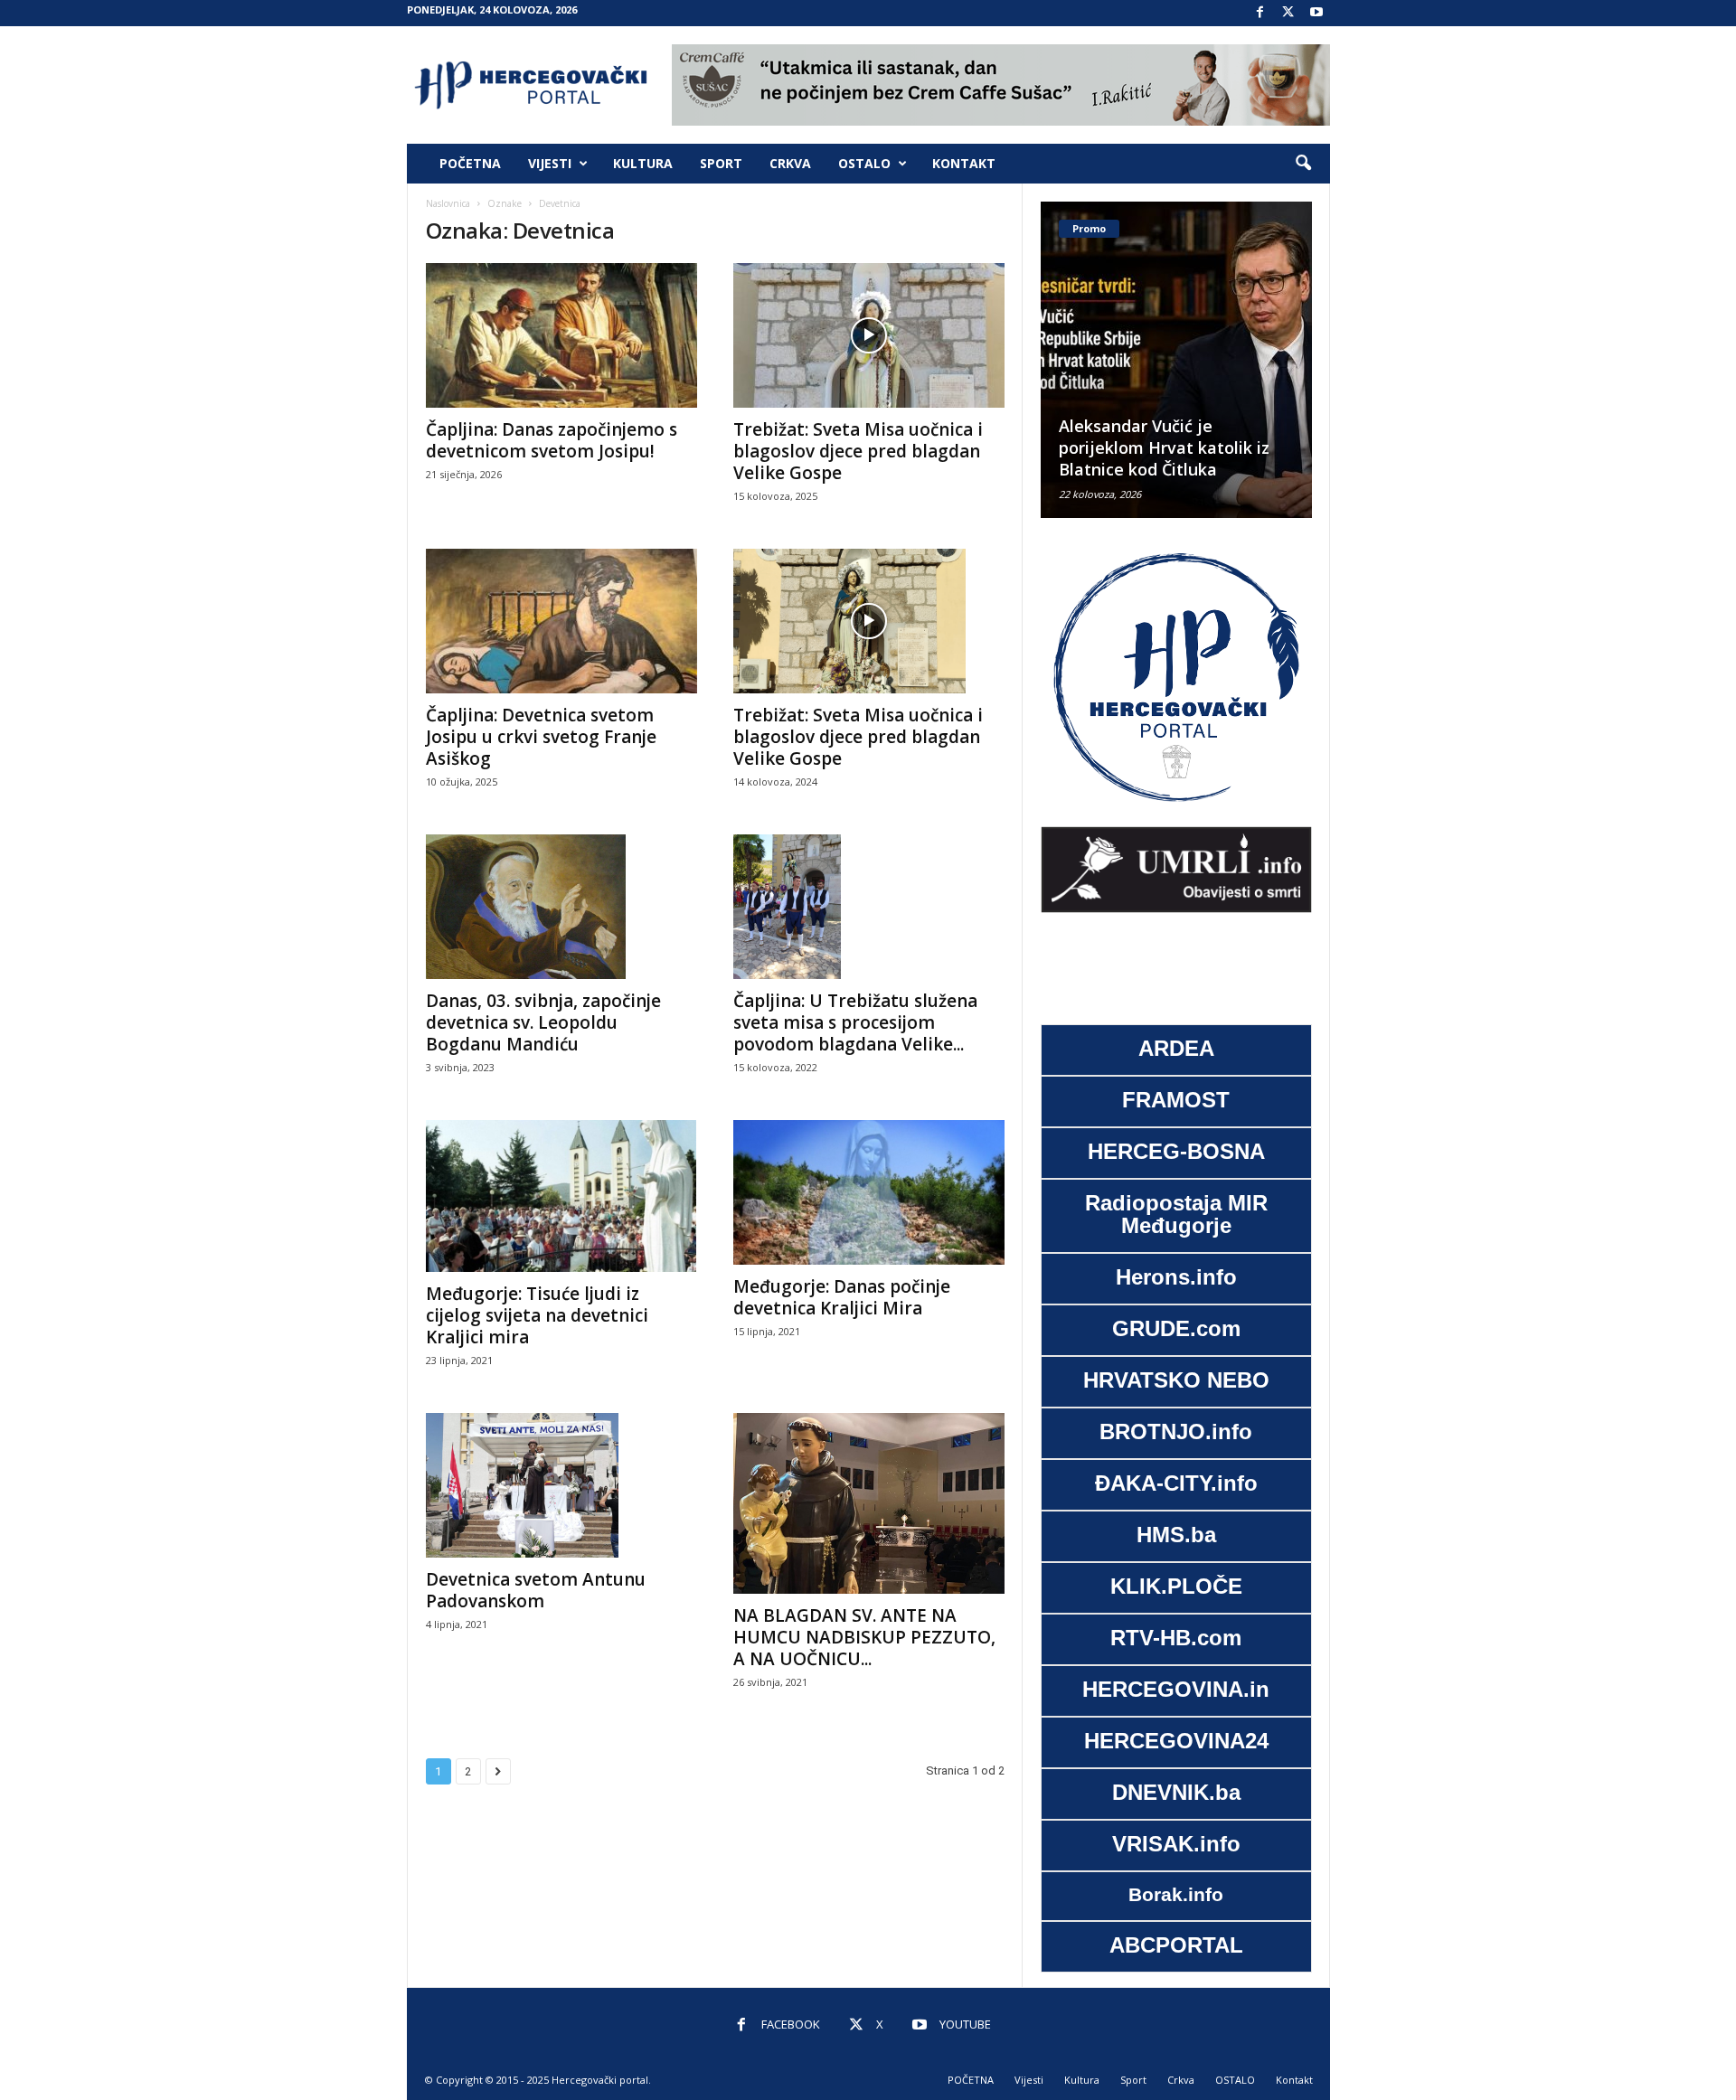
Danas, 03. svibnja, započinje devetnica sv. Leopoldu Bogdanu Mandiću (543, 1022)
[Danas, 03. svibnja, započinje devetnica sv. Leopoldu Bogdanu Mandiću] (561, 907)
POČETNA (470, 163)
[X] (1288, 13)
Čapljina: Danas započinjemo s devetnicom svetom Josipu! (552, 440)
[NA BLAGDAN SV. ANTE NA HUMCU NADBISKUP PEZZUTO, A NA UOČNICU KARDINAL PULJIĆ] (869, 1503)
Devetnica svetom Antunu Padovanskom (536, 1590)
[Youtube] (1316, 13)
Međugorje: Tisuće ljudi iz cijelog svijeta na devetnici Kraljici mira (537, 1315)
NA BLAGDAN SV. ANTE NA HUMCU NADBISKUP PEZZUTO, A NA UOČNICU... (864, 1637)
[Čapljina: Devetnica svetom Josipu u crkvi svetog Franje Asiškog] (561, 621)
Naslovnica (448, 203)
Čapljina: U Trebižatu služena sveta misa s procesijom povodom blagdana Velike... (855, 1022)
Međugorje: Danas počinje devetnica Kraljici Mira (842, 1297)
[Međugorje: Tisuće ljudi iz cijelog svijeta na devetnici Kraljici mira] (561, 1196)
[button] (1303, 164)
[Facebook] (1260, 13)
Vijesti (550, 163)
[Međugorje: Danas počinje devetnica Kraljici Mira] (869, 1192)
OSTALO (864, 163)
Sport (721, 163)
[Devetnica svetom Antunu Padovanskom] (561, 1485)
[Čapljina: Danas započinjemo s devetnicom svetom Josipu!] (561, 335)
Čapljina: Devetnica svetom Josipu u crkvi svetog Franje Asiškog (541, 737)
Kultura (643, 163)
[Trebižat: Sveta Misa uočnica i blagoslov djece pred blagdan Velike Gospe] (869, 335)
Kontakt (964, 163)
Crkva (790, 163)
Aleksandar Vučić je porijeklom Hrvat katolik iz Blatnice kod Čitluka (1146, 447)
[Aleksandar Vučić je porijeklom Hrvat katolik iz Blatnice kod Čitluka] (1158, 360)
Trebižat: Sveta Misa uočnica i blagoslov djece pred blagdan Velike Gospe (858, 451)
